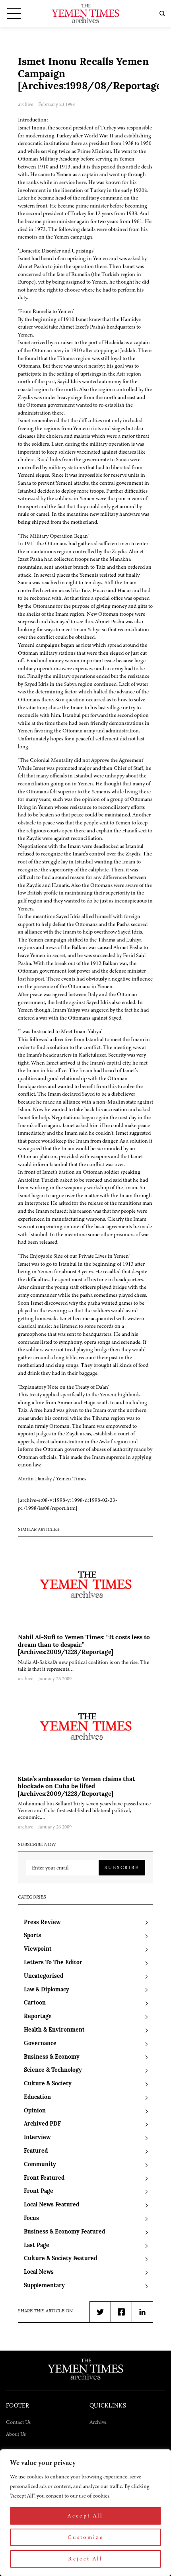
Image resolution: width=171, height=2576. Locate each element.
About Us (16, 2434)
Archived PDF (42, 2124)
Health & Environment (54, 2030)
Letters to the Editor (53, 1963)
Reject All (85, 2559)
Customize (85, 2537)
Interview (37, 2138)
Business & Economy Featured (64, 2232)
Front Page (39, 2191)
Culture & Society (48, 2084)
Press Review (42, 1923)
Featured (36, 2151)
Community (40, 2165)
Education (37, 2097)
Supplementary (44, 2286)
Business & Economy (52, 2057)
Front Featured (44, 2178)
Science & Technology (53, 2070)
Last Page (37, 2246)
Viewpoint (38, 1949)
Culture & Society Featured (60, 2259)
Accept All (85, 2516)
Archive (98, 2422)
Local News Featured (51, 2205)
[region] (85, 2513)
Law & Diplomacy (47, 1990)
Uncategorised (44, 1976)
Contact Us (18, 2422)
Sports (33, 1936)
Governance (40, 2044)
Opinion (35, 2111)
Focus (31, 2219)
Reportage (38, 2017)
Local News (39, 2272)
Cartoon (35, 2003)
